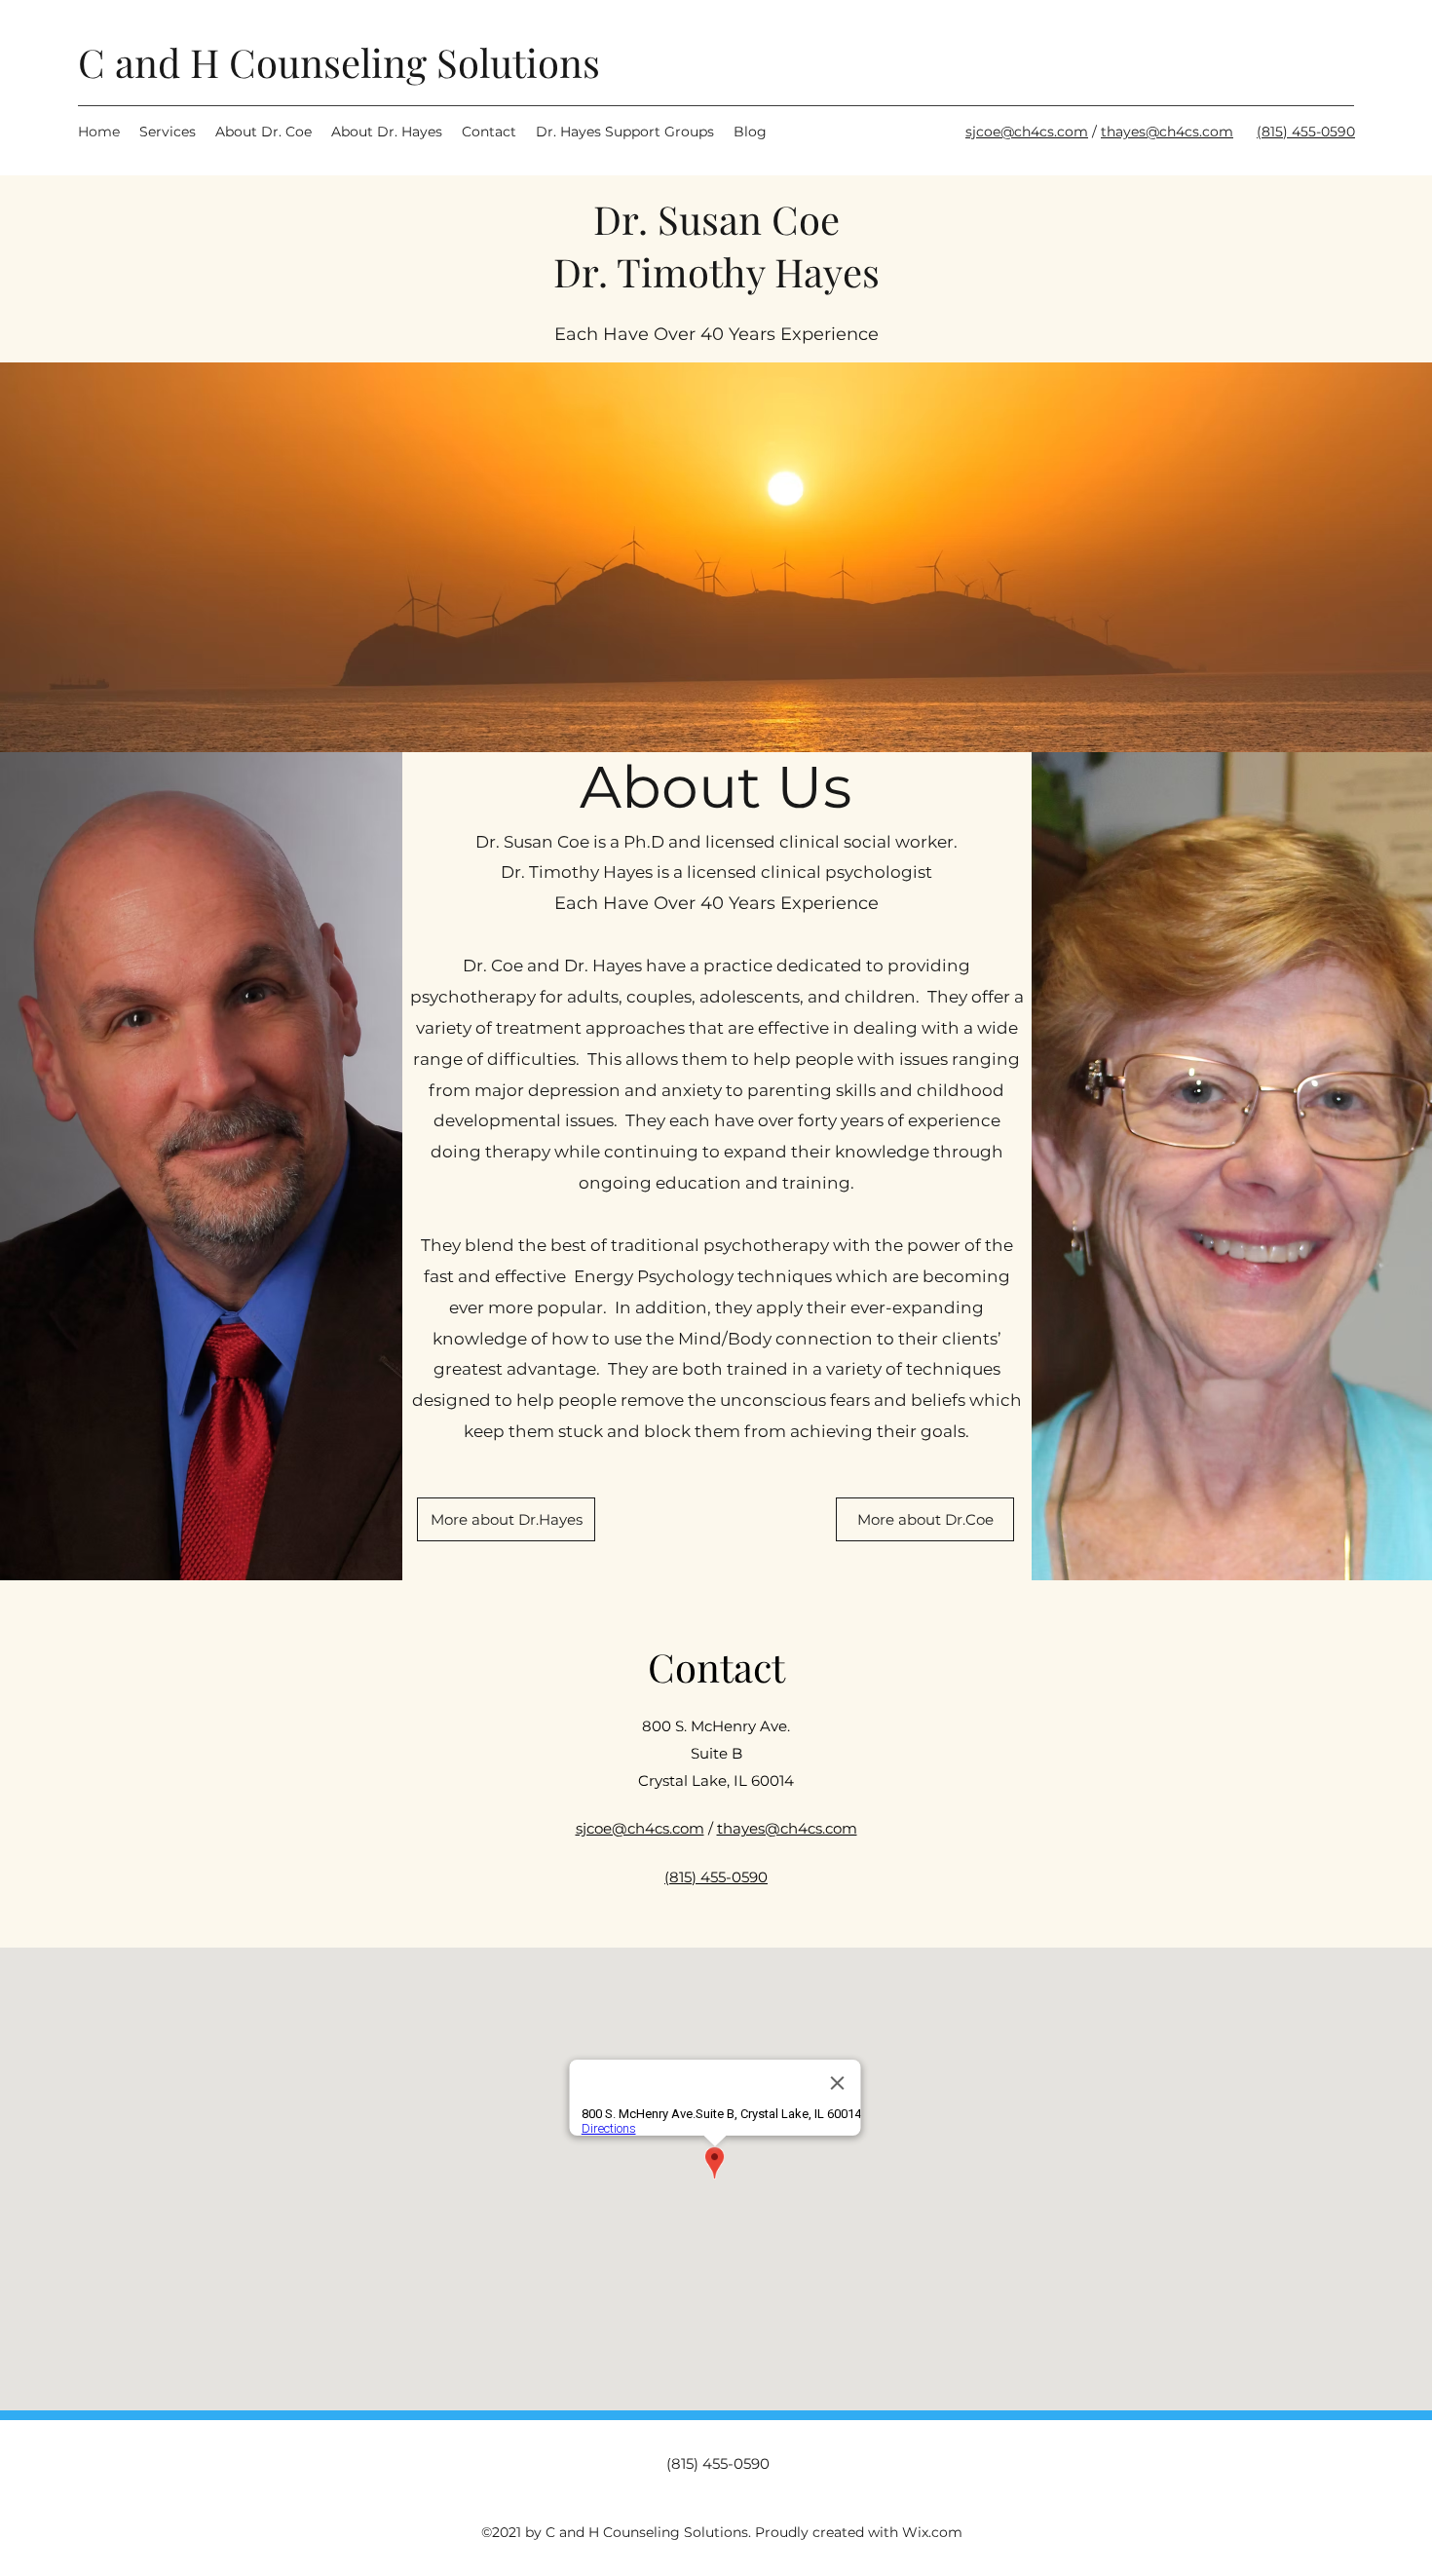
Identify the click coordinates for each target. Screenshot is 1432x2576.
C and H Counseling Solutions (339, 62)
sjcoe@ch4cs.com (1027, 132)
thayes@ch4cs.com (1167, 132)
